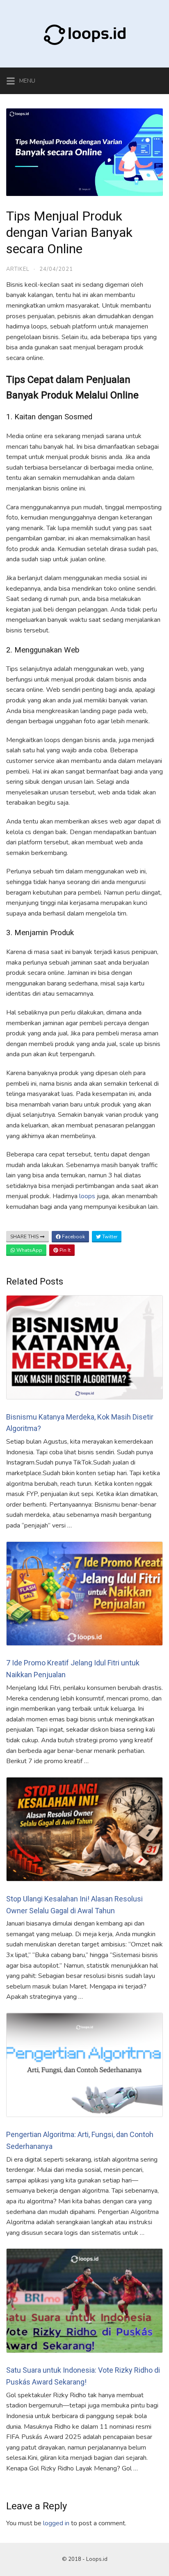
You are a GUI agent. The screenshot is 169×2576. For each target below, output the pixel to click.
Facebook (73, 1237)
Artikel (18, 269)
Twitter (109, 1237)
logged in (56, 2523)
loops (88, 1196)
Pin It (64, 1250)
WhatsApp (29, 1250)
